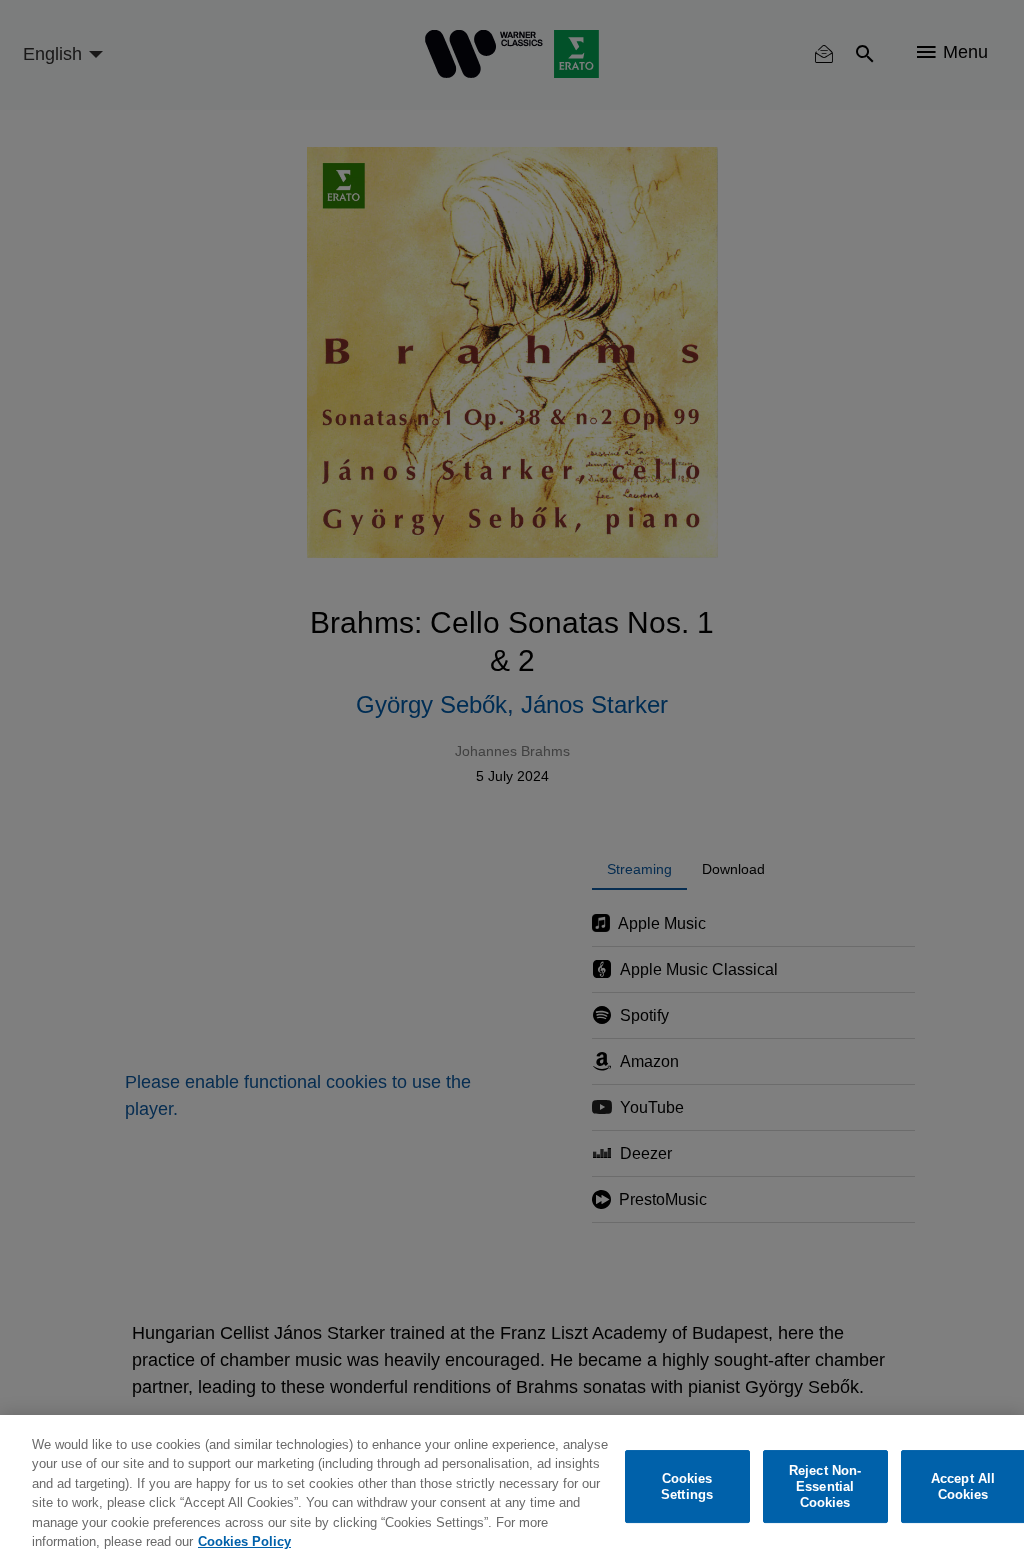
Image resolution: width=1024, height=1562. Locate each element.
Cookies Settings (687, 1486)
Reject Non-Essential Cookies (825, 1487)
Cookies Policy (244, 1541)
